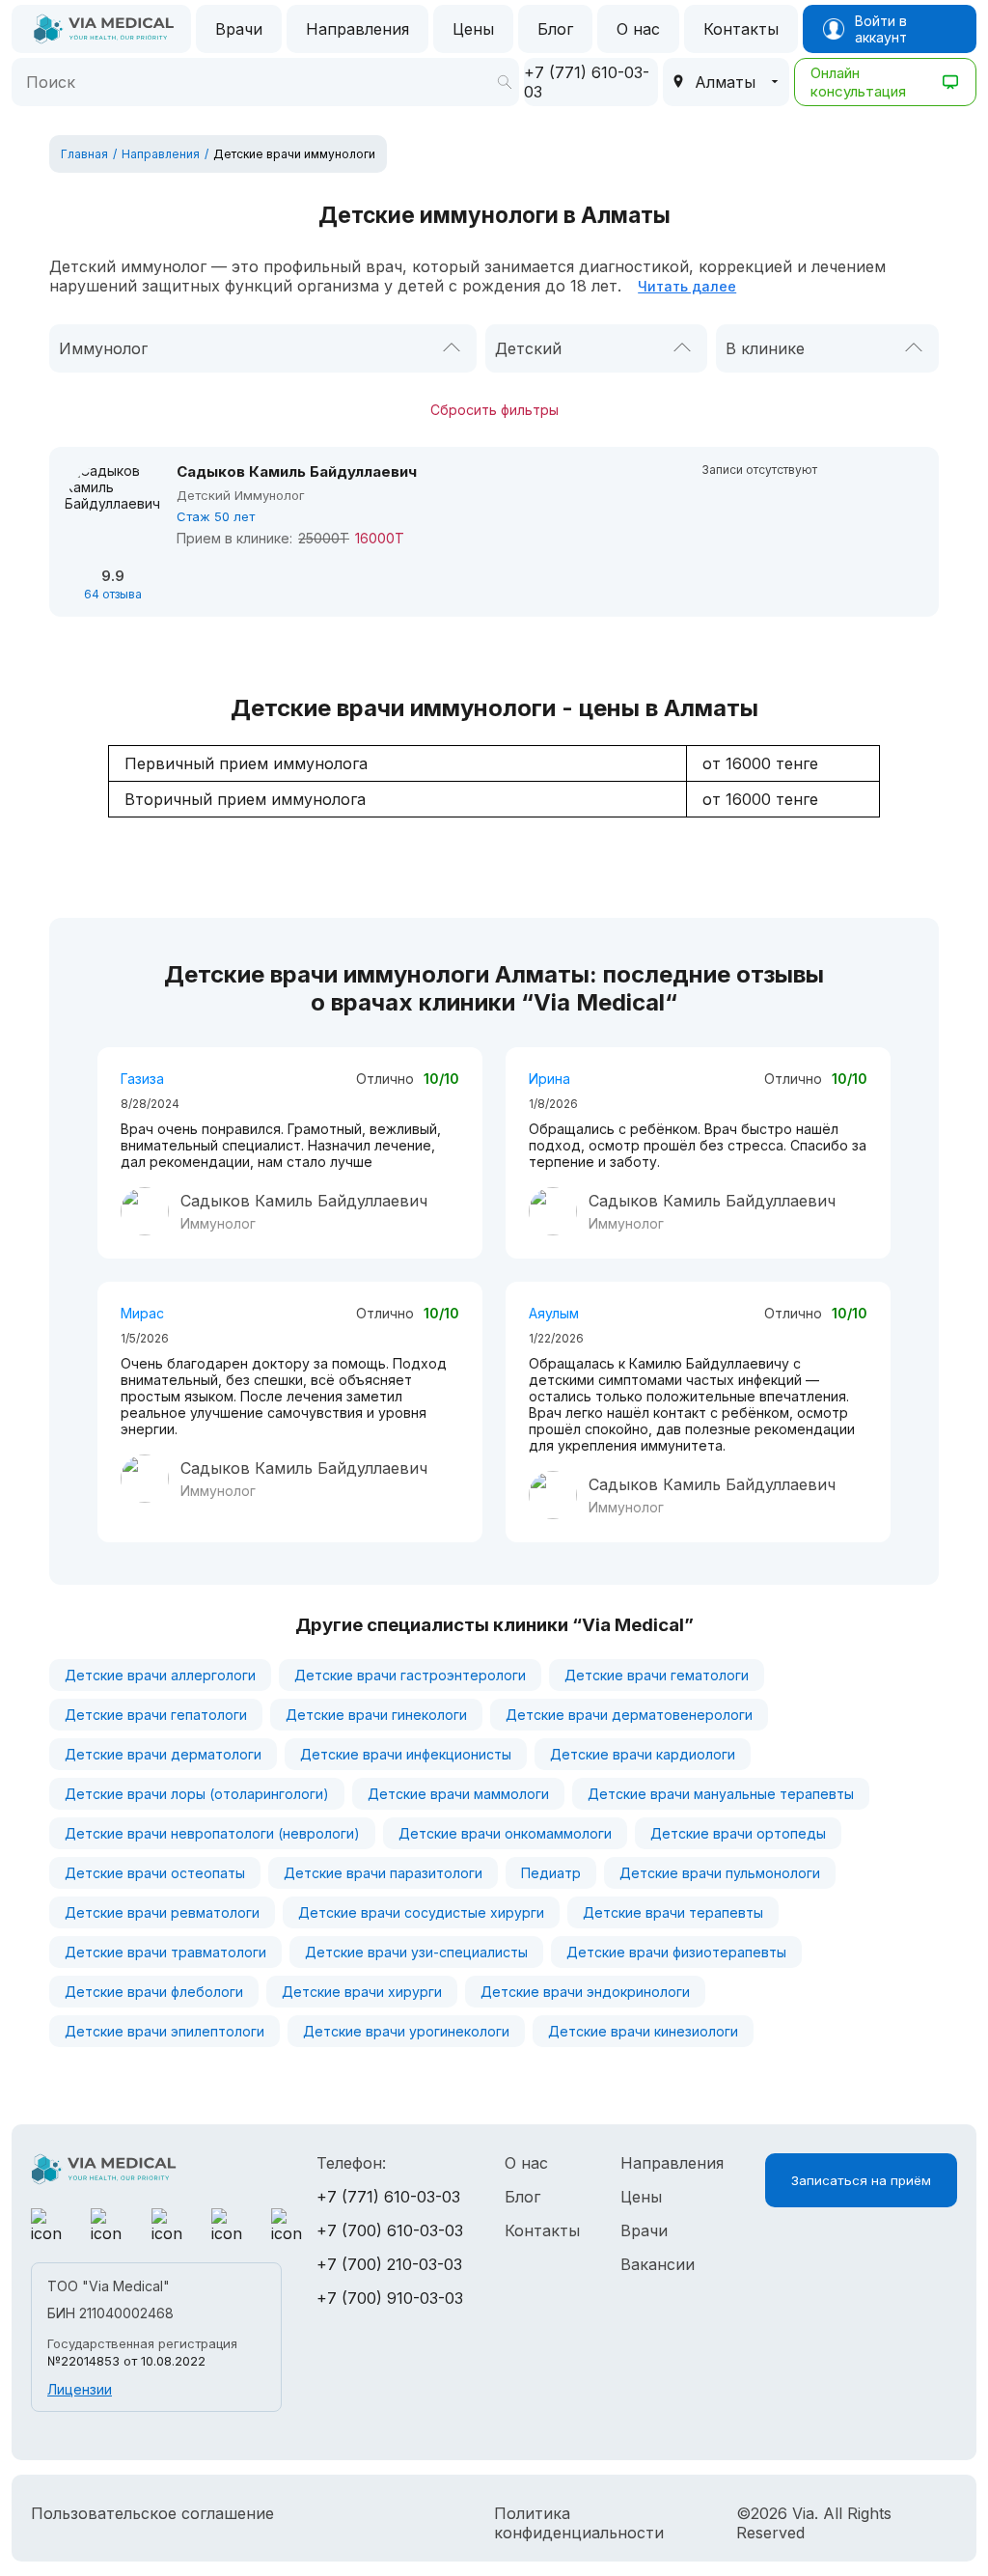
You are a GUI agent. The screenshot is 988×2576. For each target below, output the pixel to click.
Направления (357, 29)
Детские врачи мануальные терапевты (721, 1794)
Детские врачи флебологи (154, 1992)
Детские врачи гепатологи (156, 1715)
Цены (473, 29)
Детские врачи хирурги (362, 1992)
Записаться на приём (861, 2180)
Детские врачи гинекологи (376, 1715)
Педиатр (551, 1873)
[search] (505, 82)
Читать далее (687, 286)
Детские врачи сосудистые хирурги (421, 1912)
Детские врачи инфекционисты (406, 1754)
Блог (555, 29)
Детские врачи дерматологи (163, 1754)
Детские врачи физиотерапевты (676, 1952)
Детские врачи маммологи (458, 1794)
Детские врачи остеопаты (155, 1873)
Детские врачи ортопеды (738, 1833)
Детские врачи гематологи (657, 1675)
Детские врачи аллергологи (160, 1675)
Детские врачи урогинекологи (406, 2031)
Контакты (741, 29)
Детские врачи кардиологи (643, 1754)
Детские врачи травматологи (165, 1952)
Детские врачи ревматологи (162, 1912)
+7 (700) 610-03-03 (390, 2230)
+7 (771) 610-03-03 (388, 2197)
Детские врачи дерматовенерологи (629, 1715)
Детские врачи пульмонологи (720, 1873)
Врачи (239, 29)
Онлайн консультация (858, 82)
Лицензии (80, 2389)
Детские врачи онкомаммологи (505, 1833)
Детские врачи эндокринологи (585, 1992)
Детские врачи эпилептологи (165, 2031)
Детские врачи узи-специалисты (416, 1952)
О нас (638, 29)
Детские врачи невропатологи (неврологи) (212, 1833)
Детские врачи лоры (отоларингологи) (197, 1794)
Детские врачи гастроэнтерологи (410, 1675)
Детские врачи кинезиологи (643, 2031)
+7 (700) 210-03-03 (389, 2264)
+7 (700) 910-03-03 (390, 2298)
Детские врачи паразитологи (383, 1873)
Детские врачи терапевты (673, 1912)
